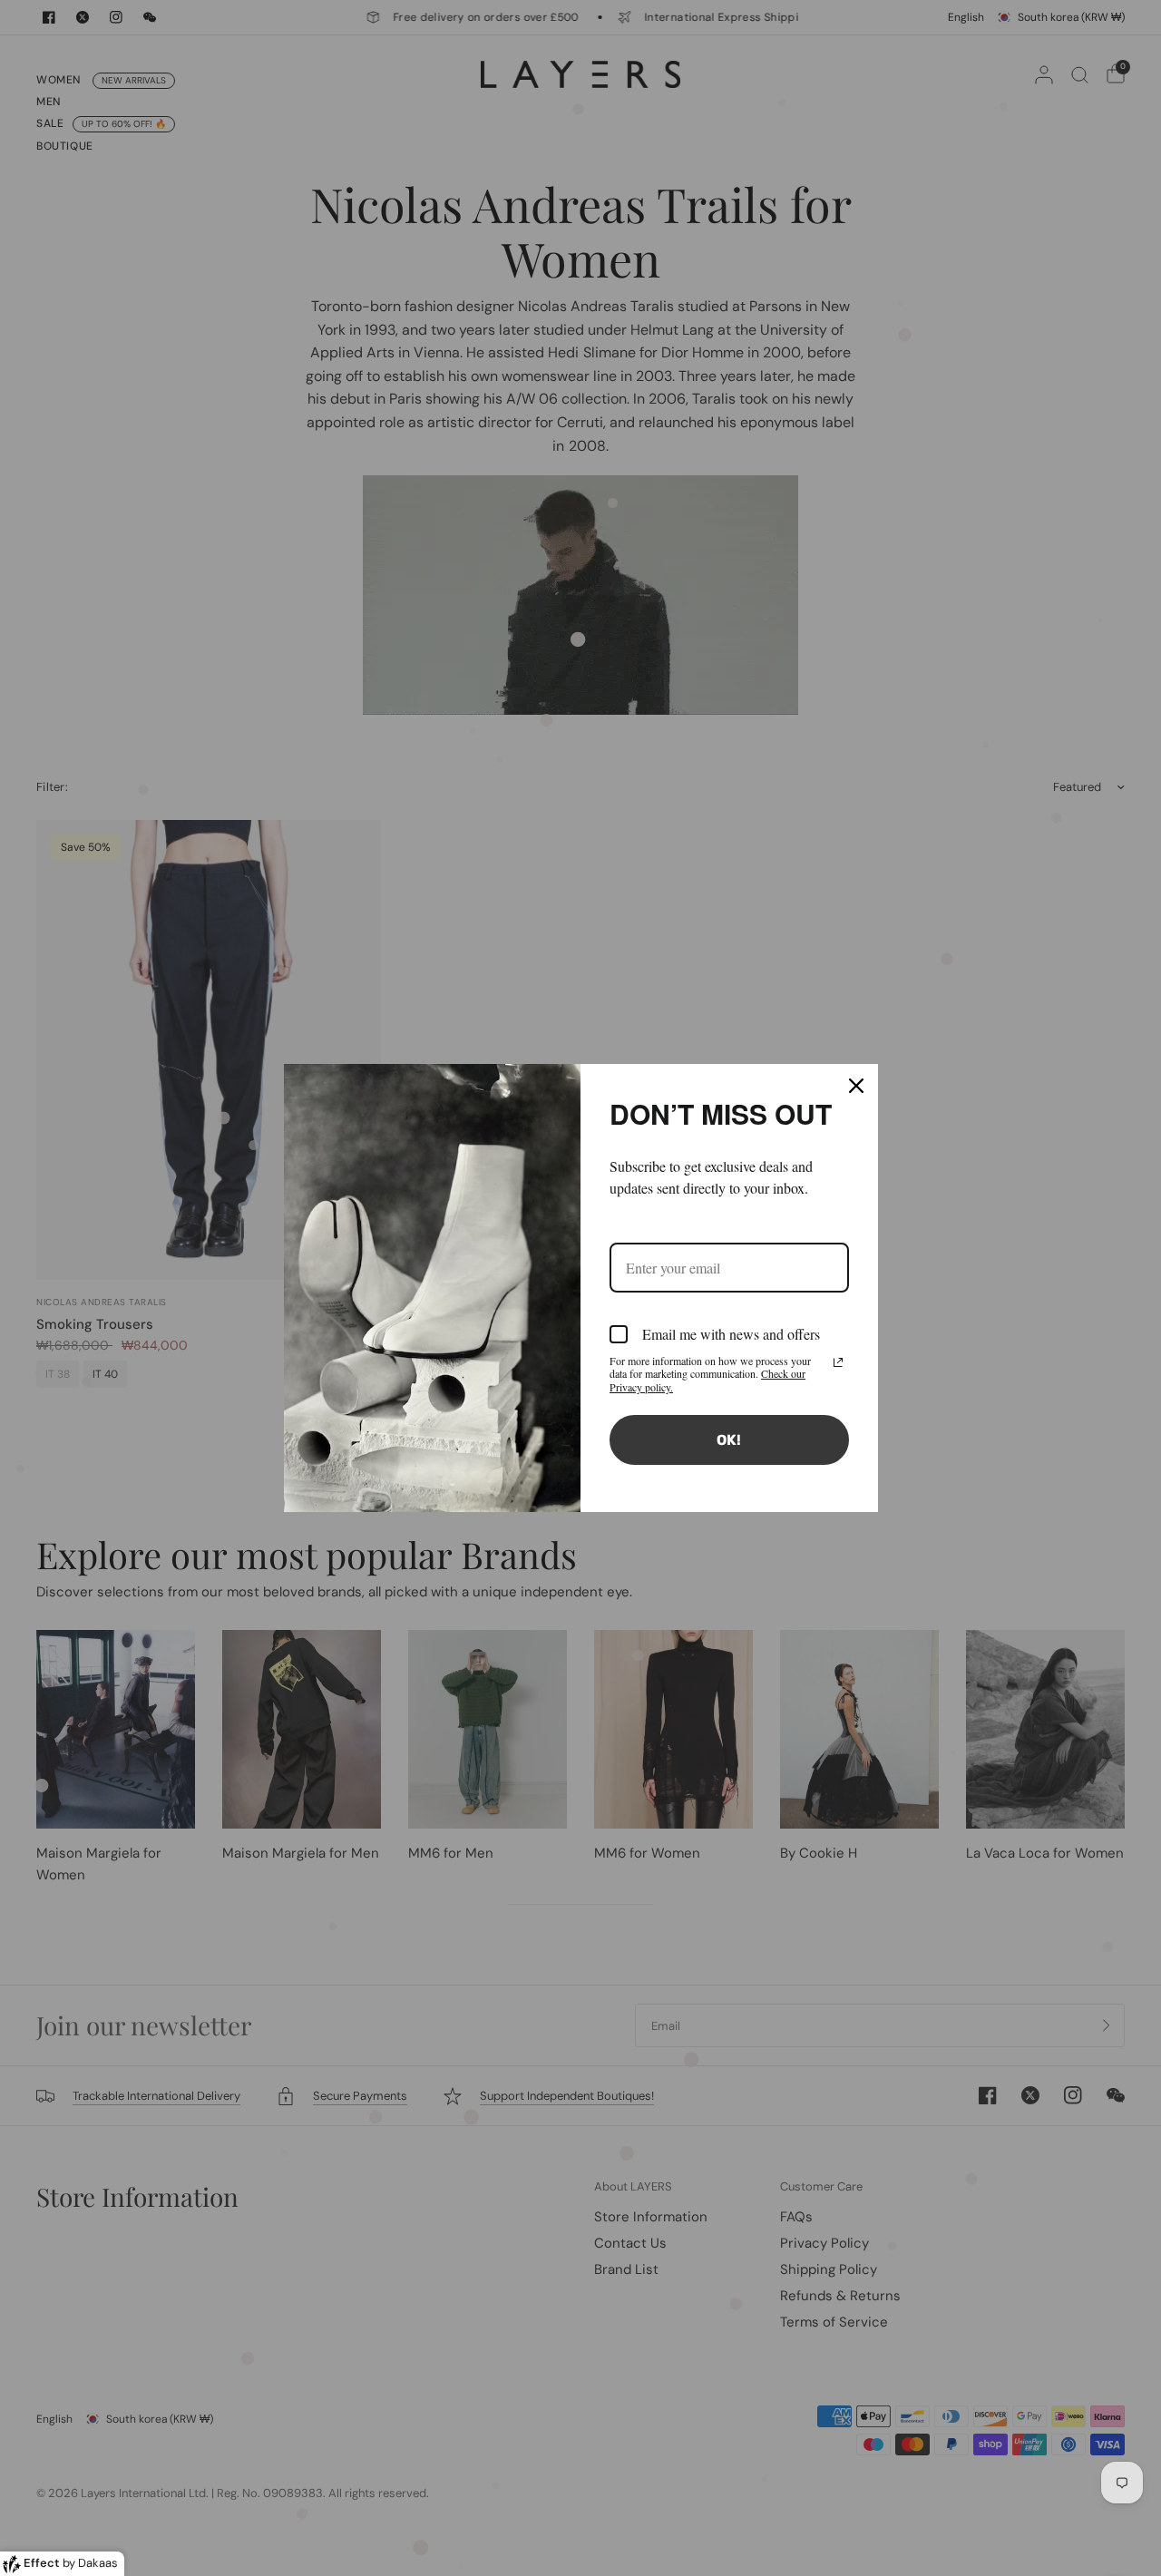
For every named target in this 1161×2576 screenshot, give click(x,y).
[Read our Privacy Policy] (838, 1362)
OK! (729, 1440)
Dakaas (98, 2563)
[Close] (856, 1086)
